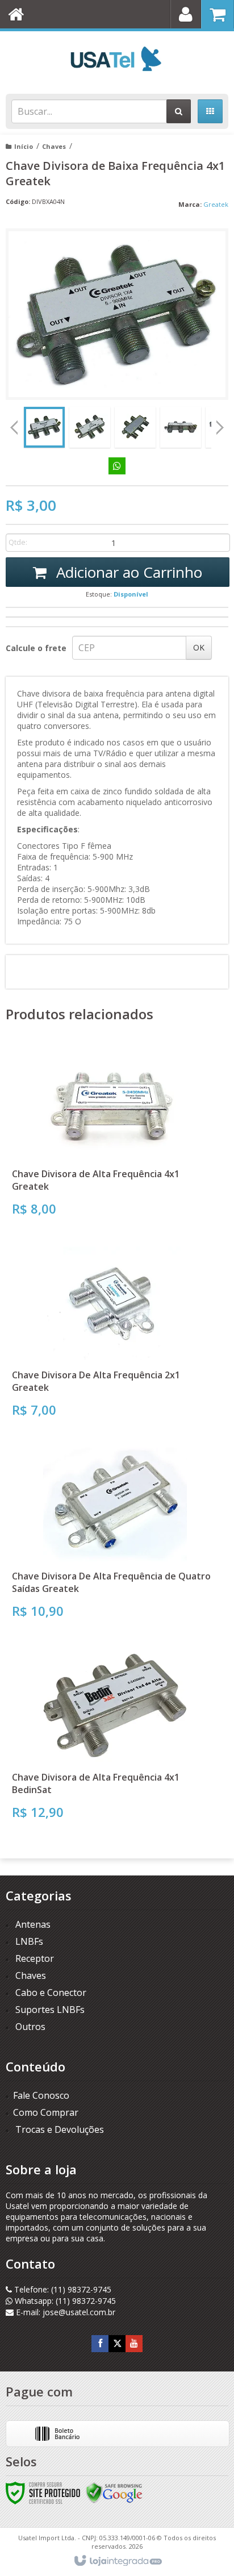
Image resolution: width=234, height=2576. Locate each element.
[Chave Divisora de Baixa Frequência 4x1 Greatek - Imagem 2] (90, 427)
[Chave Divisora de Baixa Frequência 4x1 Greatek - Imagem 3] (135, 427)
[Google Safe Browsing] (114, 2492)
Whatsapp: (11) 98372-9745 (64, 2301)
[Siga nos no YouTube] (134, 2343)
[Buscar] (179, 111)
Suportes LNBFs (50, 2010)
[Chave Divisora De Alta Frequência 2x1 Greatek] (115, 1336)
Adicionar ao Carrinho (127, 572)
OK (199, 647)
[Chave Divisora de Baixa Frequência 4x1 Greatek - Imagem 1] (44, 427)
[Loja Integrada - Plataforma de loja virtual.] (117, 2561)
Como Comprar (46, 2112)
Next (220, 424)
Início (24, 146)
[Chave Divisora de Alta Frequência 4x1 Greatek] (115, 1135)
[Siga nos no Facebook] (100, 2343)
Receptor (35, 1958)
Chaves (54, 146)
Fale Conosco (41, 2095)
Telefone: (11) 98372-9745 (62, 2289)
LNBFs (29, 1941)
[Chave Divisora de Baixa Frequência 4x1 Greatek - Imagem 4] (181, 427)
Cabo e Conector (51, 1993)
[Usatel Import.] (117, 60)
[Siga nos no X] (117, 2343)
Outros (30, 2027)
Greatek (216, 204)
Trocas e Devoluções (58, 2129)
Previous (14, 427)
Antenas (33, 1924)
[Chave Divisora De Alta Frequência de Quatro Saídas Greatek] (115, 1537)
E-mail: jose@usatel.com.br (64, 2312)
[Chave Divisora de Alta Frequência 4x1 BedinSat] (115, 1738)
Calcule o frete (36, 648)
